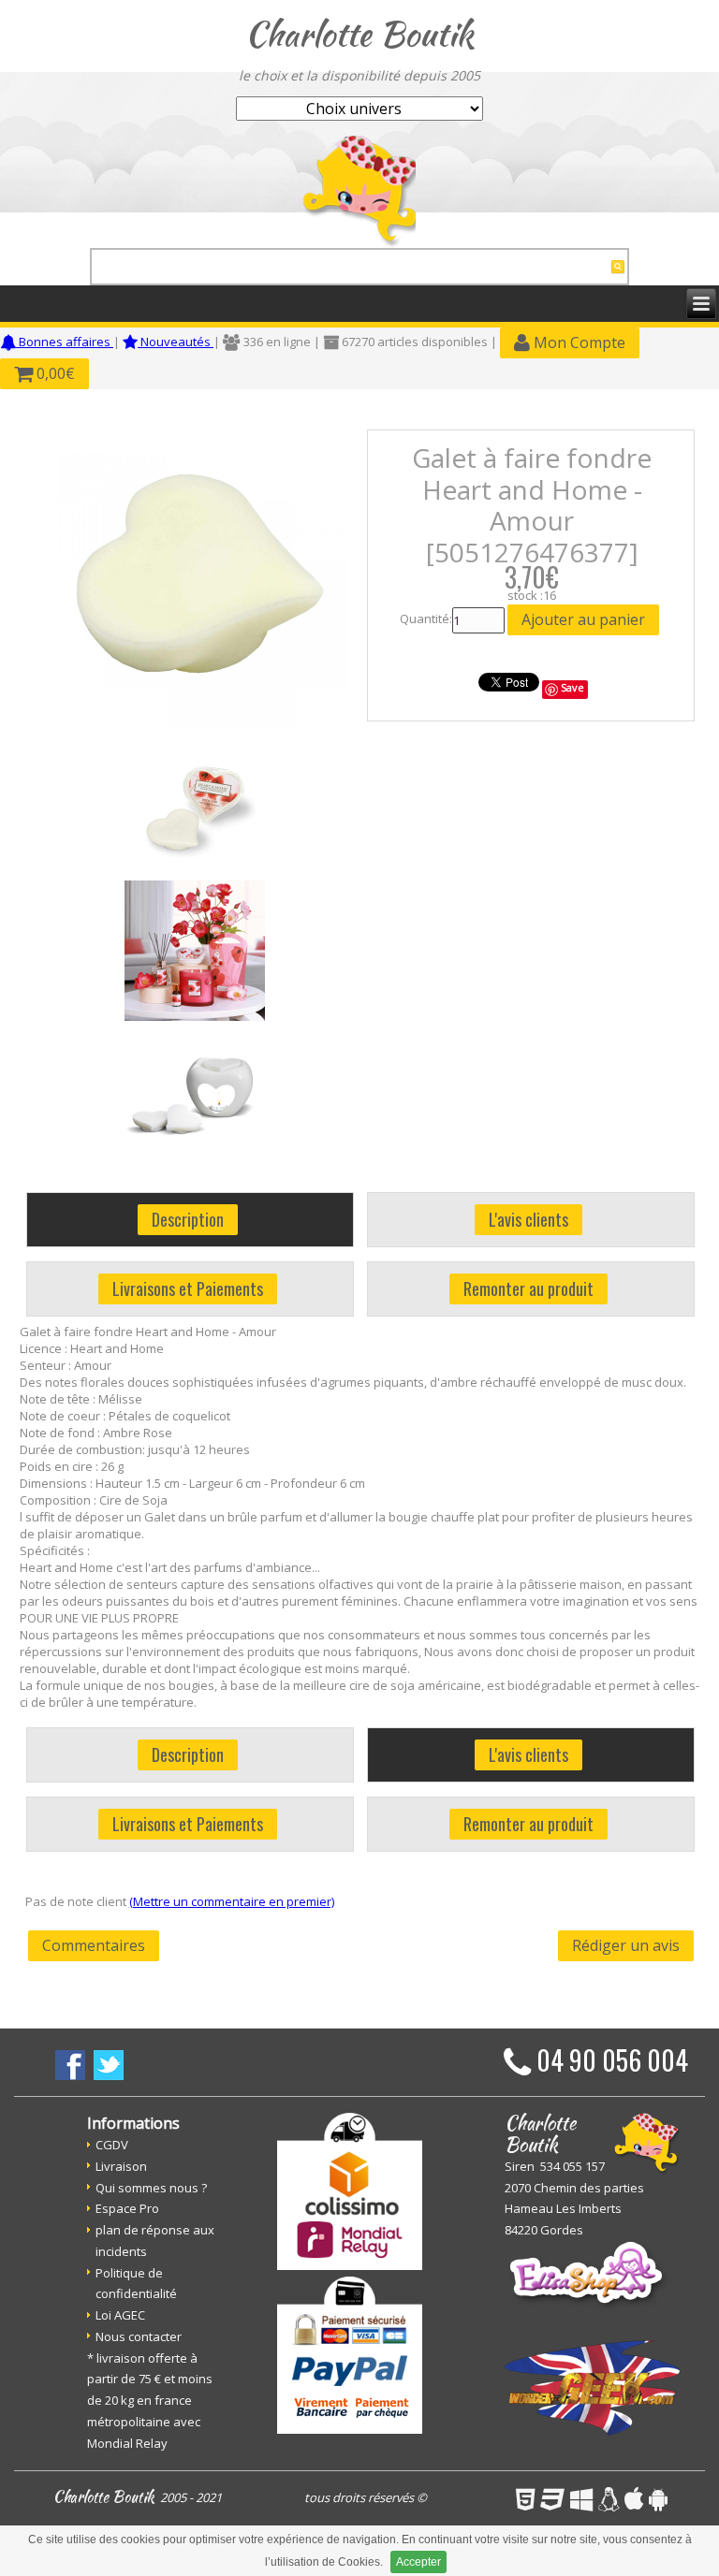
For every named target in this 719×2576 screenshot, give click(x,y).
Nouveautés (176, 342)
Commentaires (94, 1945)
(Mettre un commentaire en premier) (232, 1901)
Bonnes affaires (65, 342)
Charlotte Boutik (359, 34)
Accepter (418, 2562)
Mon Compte (578, 342)
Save (572, 687)
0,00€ (54, 373)
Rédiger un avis (626, 1945)
